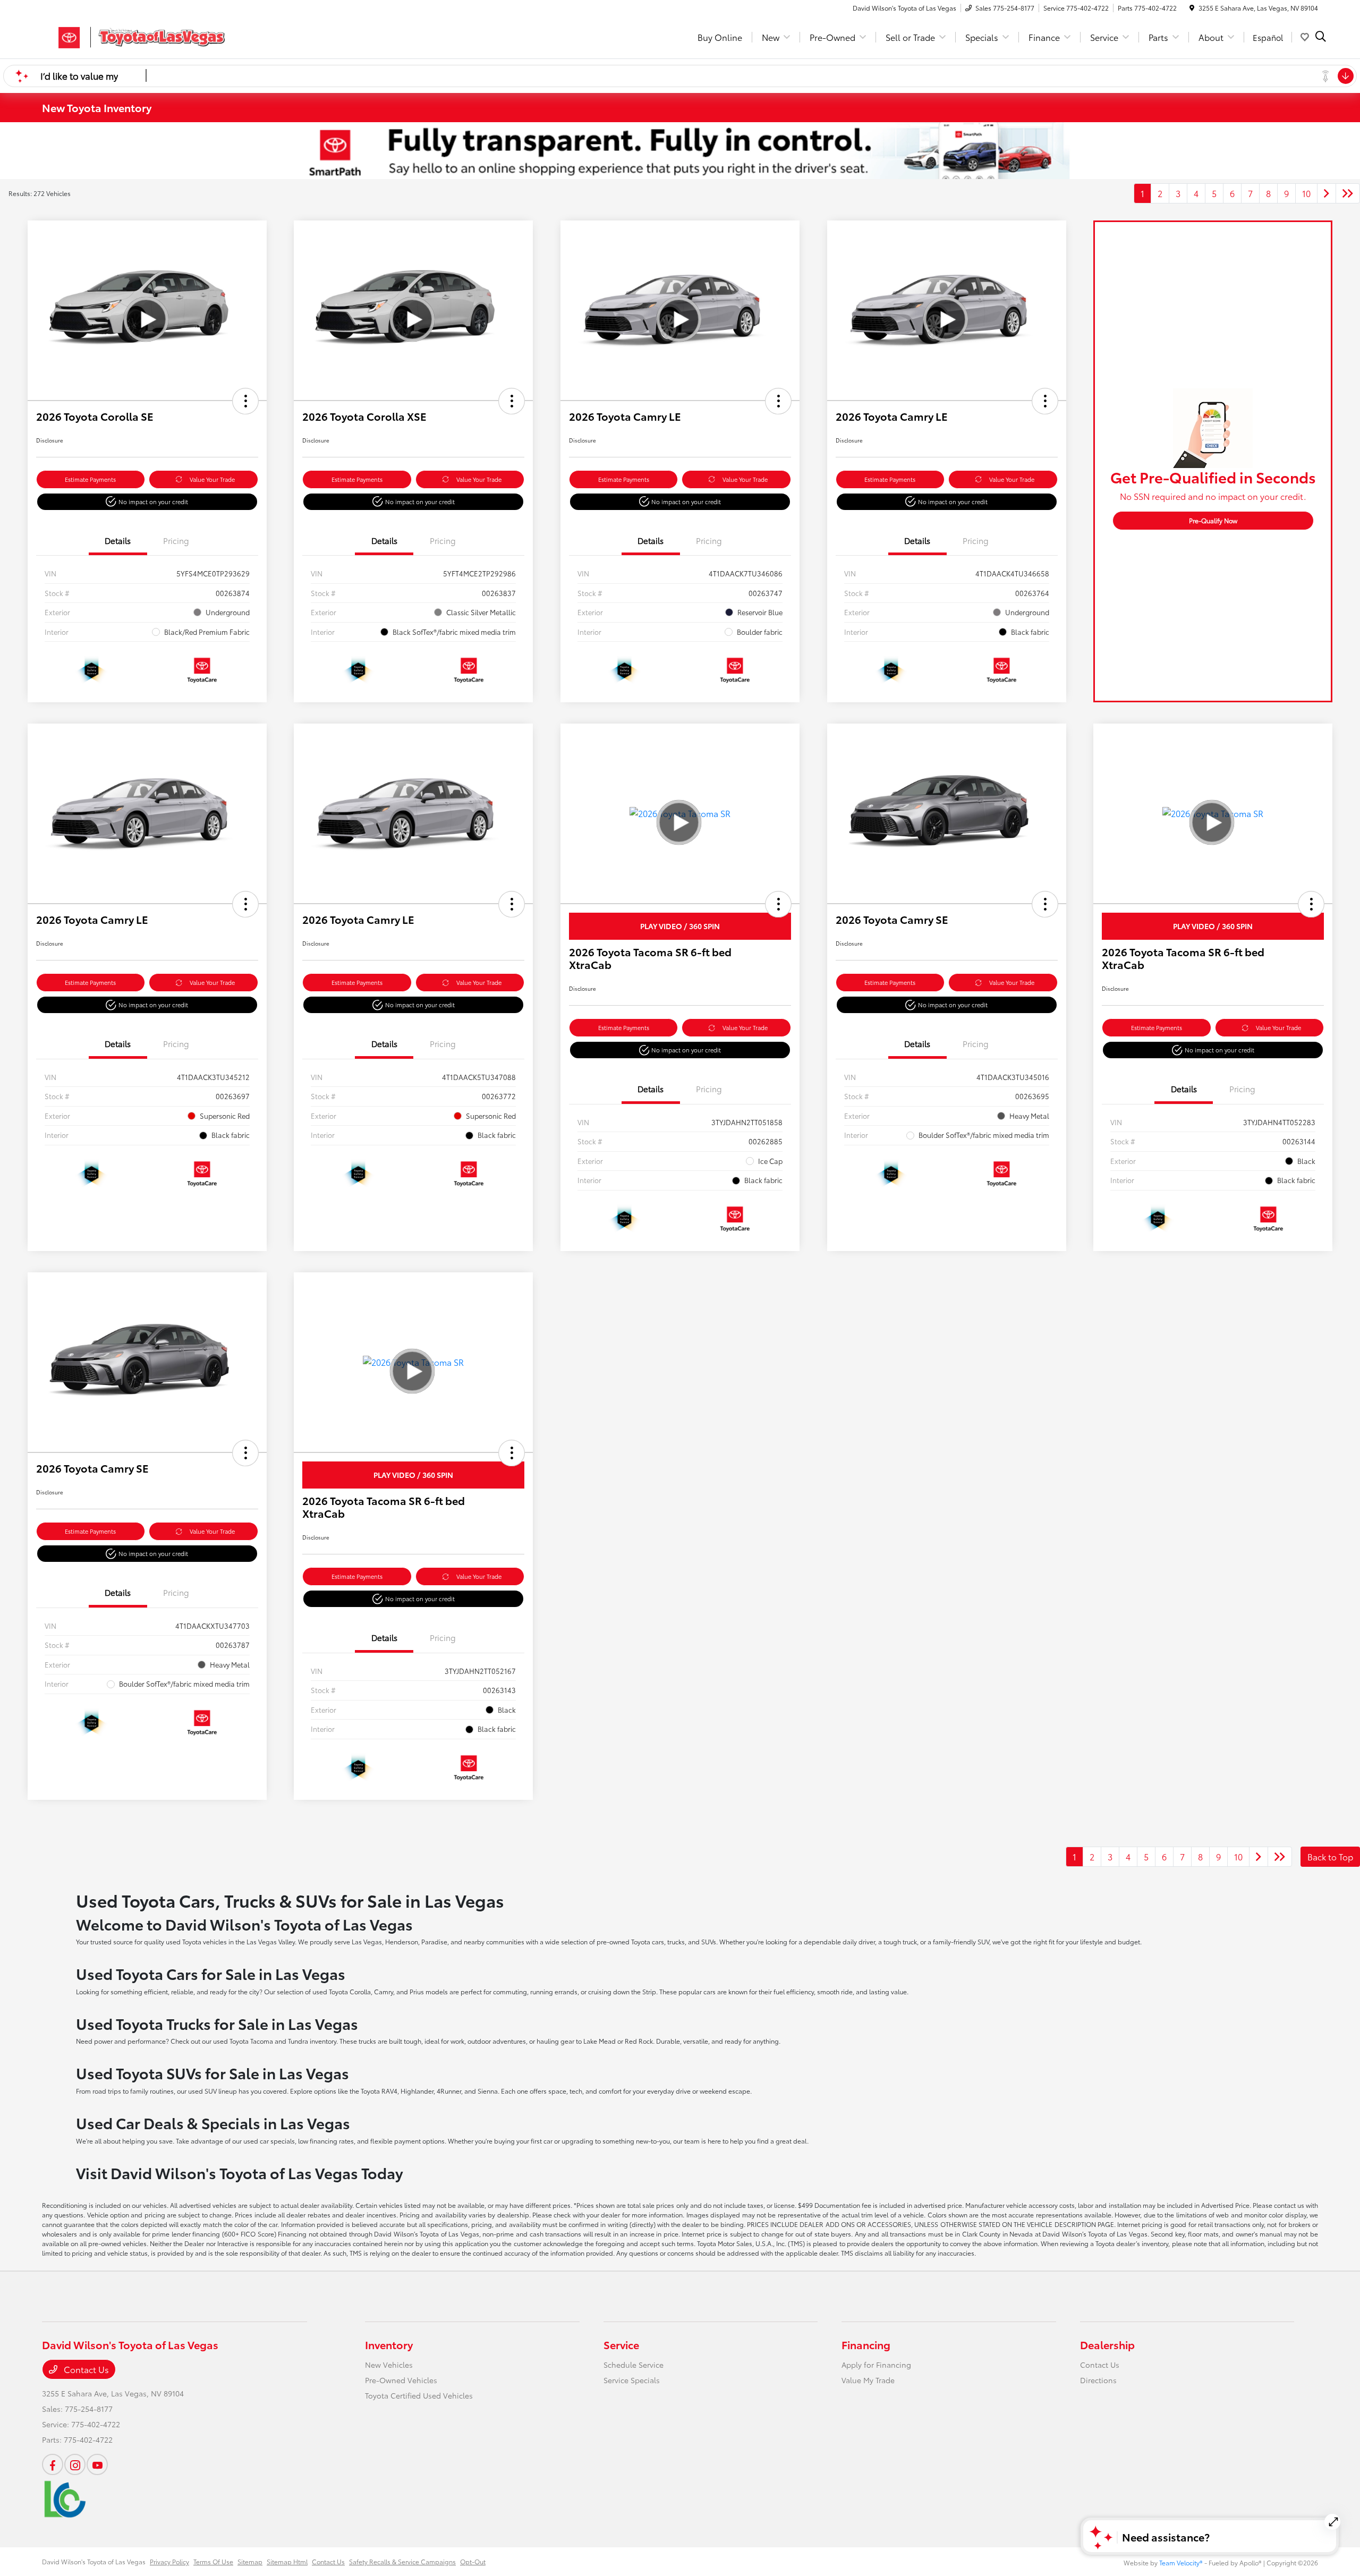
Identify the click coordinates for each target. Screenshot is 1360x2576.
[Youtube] (97, 2464)
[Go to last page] (1348, 193)
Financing (866, 2344)
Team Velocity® (1181, 2562)
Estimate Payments (90, 479)
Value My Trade (868, 2380)
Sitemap (250, 2561)
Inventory (389, 2344)
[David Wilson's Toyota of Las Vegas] (133, 35)
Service (621, 2344)
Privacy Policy (169, 2561)
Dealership (1107, 2344)
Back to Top (1330, 1856)
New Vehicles (389, 2365)
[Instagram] (75, 2464)
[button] (245, 401)
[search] (1321, 37)
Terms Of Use (213, 2561)
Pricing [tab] (176, 540)
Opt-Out (473, 2561)
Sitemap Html (287, 2561)
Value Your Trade (212, 479)
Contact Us (85, 2369)
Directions (1098, 2380)
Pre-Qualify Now (1213, 520)
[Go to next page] (1327, 193)
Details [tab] (118, 540)
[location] (1192, 8)
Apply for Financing (876, 2365)
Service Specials (632, 2380)
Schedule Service (634, 2365)
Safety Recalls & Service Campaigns (402, 2561)
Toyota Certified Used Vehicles (419, 2395)
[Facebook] (53, 2464)
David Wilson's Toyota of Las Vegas (94, 2561)
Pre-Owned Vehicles (401, 2380)
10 (1306, 193)
